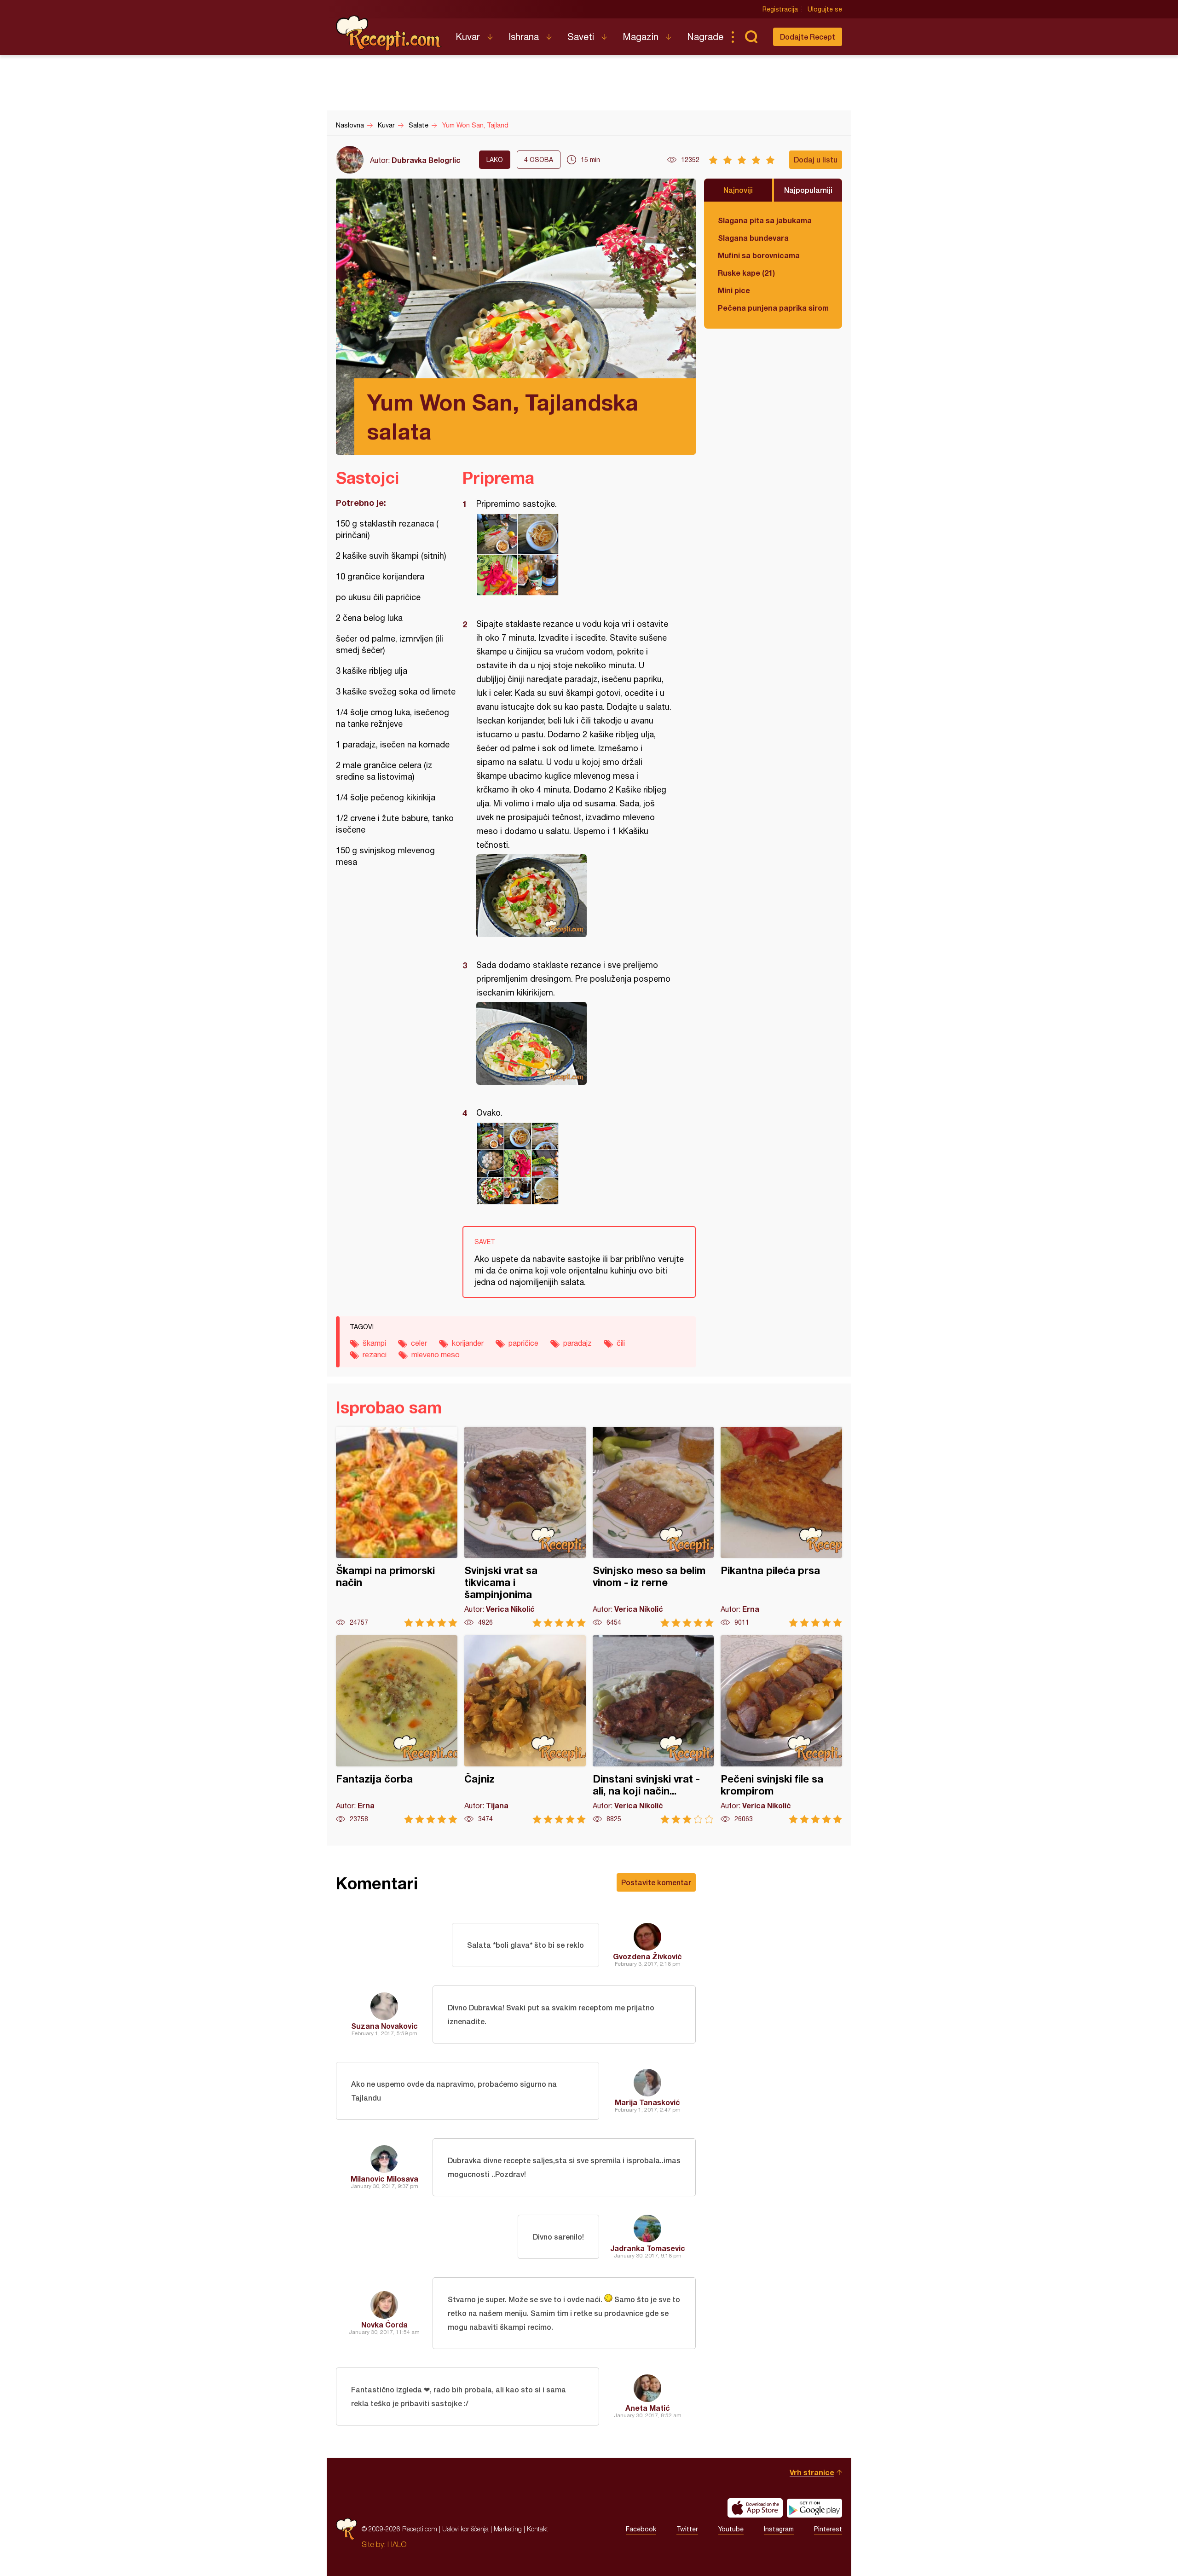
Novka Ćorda (384, 2324)
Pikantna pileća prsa (781, 1527)
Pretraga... (751, 37)
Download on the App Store (755, 2508)
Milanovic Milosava (384, 2179)
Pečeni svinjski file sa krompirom (781, 1729)
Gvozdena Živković (647, 1956)
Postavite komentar (656, 1882)
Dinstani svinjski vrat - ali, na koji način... (653, 1729)
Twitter (687, 2529)
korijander (468, 1343)
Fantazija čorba (397, 1729)
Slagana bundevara (753, 238)
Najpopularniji (808, 190)
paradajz (577, 1343)
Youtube (731, 2529)
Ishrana (524, 37)
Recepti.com (389, 33)
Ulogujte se (825, 9)
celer (419, 1343)
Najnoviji (738, 190)
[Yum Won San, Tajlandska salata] (575, 555)
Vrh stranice (812, 2472)
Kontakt (537, 2529)
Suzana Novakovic (384, 2026)
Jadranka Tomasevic (648, 2248)
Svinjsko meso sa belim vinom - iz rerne (653, 1527)
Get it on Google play (814, 2508)
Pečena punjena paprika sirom (773, 308)
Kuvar (468, 37)
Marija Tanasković (647, 2102)
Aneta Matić (648, 2408)
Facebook (641, 2529)
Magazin (641, 37)
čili (621, 1343)
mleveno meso (436, 1355)
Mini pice (734, 290)
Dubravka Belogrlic (426, 160)
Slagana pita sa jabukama (765, 220)
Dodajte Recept (808, 37)
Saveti (581, 37)
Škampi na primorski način (397, 1527)
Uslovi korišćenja (465, 2529)
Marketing (508, 2529)
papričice (523, 1343)
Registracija (780, 9)
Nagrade (705, 37)
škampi (374, 1343)
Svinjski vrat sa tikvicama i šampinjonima (525, 1527)
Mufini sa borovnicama (759, 255)
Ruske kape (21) (746, 273)
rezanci (375, 1355)
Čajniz (525, 1729)
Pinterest (828, 2529)
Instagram (779, 2529)
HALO (397, 2544)
